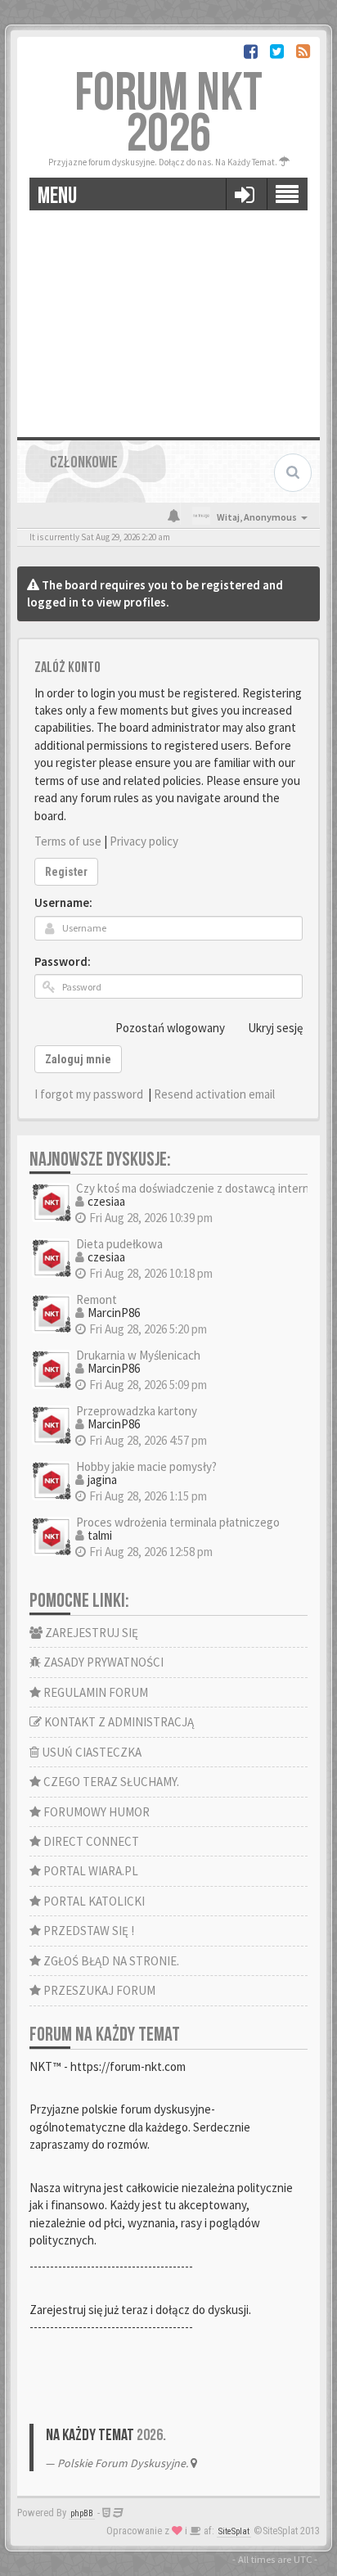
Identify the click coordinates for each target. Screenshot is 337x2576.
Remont (97, 1299)
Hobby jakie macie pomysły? (146, 1466)
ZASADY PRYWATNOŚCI (102, 1662)
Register (66, 872)
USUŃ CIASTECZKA (90, 1752)
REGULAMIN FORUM (94, 1692)
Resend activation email (214, 1094)
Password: (63, 961)
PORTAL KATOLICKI (93, 1901)
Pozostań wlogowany (170, 1028)
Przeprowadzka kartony (137, 1411)
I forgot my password (89, 1094)
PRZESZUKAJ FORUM (98, 1990)
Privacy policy (144, 841)
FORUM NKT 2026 (168, 114)
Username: (63, 902)
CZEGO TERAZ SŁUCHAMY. (110, 1782)
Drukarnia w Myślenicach (138, 1355)
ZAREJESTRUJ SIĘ (90, 1633)
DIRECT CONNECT (90, 1841)
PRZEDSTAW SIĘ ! (88, 1931)
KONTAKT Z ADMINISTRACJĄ (118, 1722)
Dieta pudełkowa (119, 1244)
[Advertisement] (168, 318)
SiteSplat (234, 2531)
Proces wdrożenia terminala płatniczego (178, 1522)
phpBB (82, 2513)
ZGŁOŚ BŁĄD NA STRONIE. (110, 1961)
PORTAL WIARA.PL (90, 1871)
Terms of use (68, 841)
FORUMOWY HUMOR (95, 1812)
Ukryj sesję (275, 1028)
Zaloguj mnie (78, 1059)
